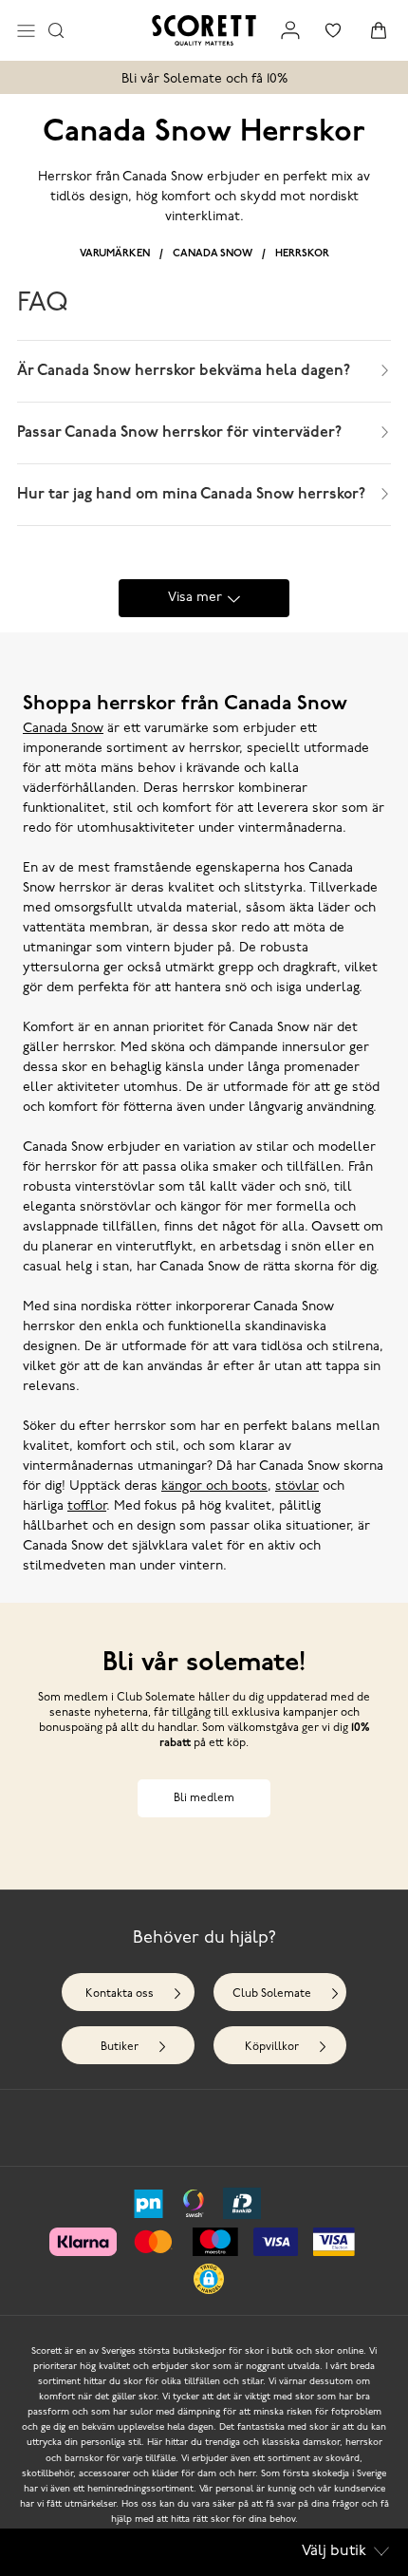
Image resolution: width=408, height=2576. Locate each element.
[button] (209, 2279)
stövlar (297, 1486)
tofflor (87, 1506)
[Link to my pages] (290, 30)
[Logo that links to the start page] (204, 30)
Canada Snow (213, 254)
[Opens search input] (56, 30)
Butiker (120, 2047)
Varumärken (115, 254)
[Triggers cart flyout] (379, 30)
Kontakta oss (120, 1994)
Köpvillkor (272, 2047)
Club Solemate (272, 1994)
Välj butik (334, 2551)
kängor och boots (214, 1486)
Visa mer (195, 598)
